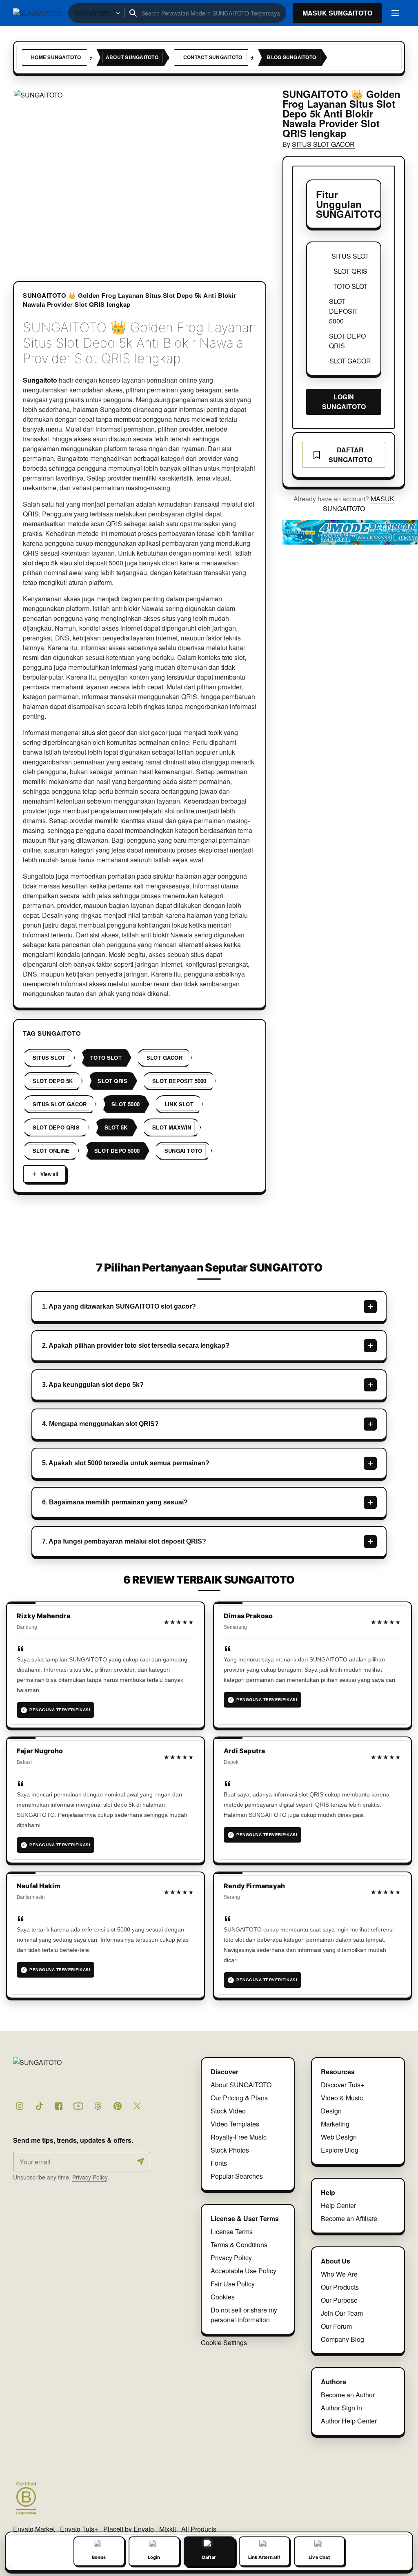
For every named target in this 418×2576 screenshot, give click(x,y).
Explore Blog (340, 2150)
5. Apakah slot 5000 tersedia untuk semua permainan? (126, 1463)
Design (331, 2111)
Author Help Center (349, 2421)
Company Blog (342, 2339)
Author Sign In (341, 2408)
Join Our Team (342, 2313)
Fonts (219, 2163)
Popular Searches (237, 2176)
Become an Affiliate (349, 2218)
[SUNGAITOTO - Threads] (98, 2106)
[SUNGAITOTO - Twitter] (137, 2106)
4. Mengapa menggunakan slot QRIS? (100, 1424)
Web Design (339, 2137)
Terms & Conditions (239, 2245)
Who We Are (339, 2274)
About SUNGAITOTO (241, 2085)
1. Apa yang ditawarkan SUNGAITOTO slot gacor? (119, 1306)
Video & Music (342, 2098)
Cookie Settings (224, 2342)
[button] (140, 174)
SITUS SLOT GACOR (323, 144)
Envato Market (34, 2529)
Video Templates (235, 2124)
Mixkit (168, 2529)
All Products (199, 2529)
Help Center (338, 2205)
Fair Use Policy (233, 2284)
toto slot (233, 657)
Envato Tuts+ (79, 2529)
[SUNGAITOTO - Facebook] (59, 2106)
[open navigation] (395, 13)
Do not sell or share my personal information (244, 2315)
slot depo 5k (40, 563)
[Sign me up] (140, 2162)
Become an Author (348, 2395)
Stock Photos (230, 2150)
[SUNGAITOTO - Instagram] (20, 2106)
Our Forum (336, 2326)
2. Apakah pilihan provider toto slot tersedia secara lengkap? (136, 1346)
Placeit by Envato (129, 2529)
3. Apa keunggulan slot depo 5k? (93, 1385)
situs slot (94, 732)
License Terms (232, 2232)
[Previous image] (30, 173)
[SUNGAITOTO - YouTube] (78, 2106)
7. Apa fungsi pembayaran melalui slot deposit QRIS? (124, 1541)
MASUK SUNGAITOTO (359, 504)
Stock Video (228, 2111)
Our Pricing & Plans (239, 2098)
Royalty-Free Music (239, 2137)
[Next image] (249, 173)
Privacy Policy (90, 2177)
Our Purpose (339, 2300)
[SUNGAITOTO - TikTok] (39, 2106)
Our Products (340, 2287)
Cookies (223, 2297)
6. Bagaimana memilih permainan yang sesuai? (115, 1502)
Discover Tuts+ (342, 2085)
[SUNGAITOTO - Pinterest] (118, 2106)
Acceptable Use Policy (243, 2271)
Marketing (335, 2124)
